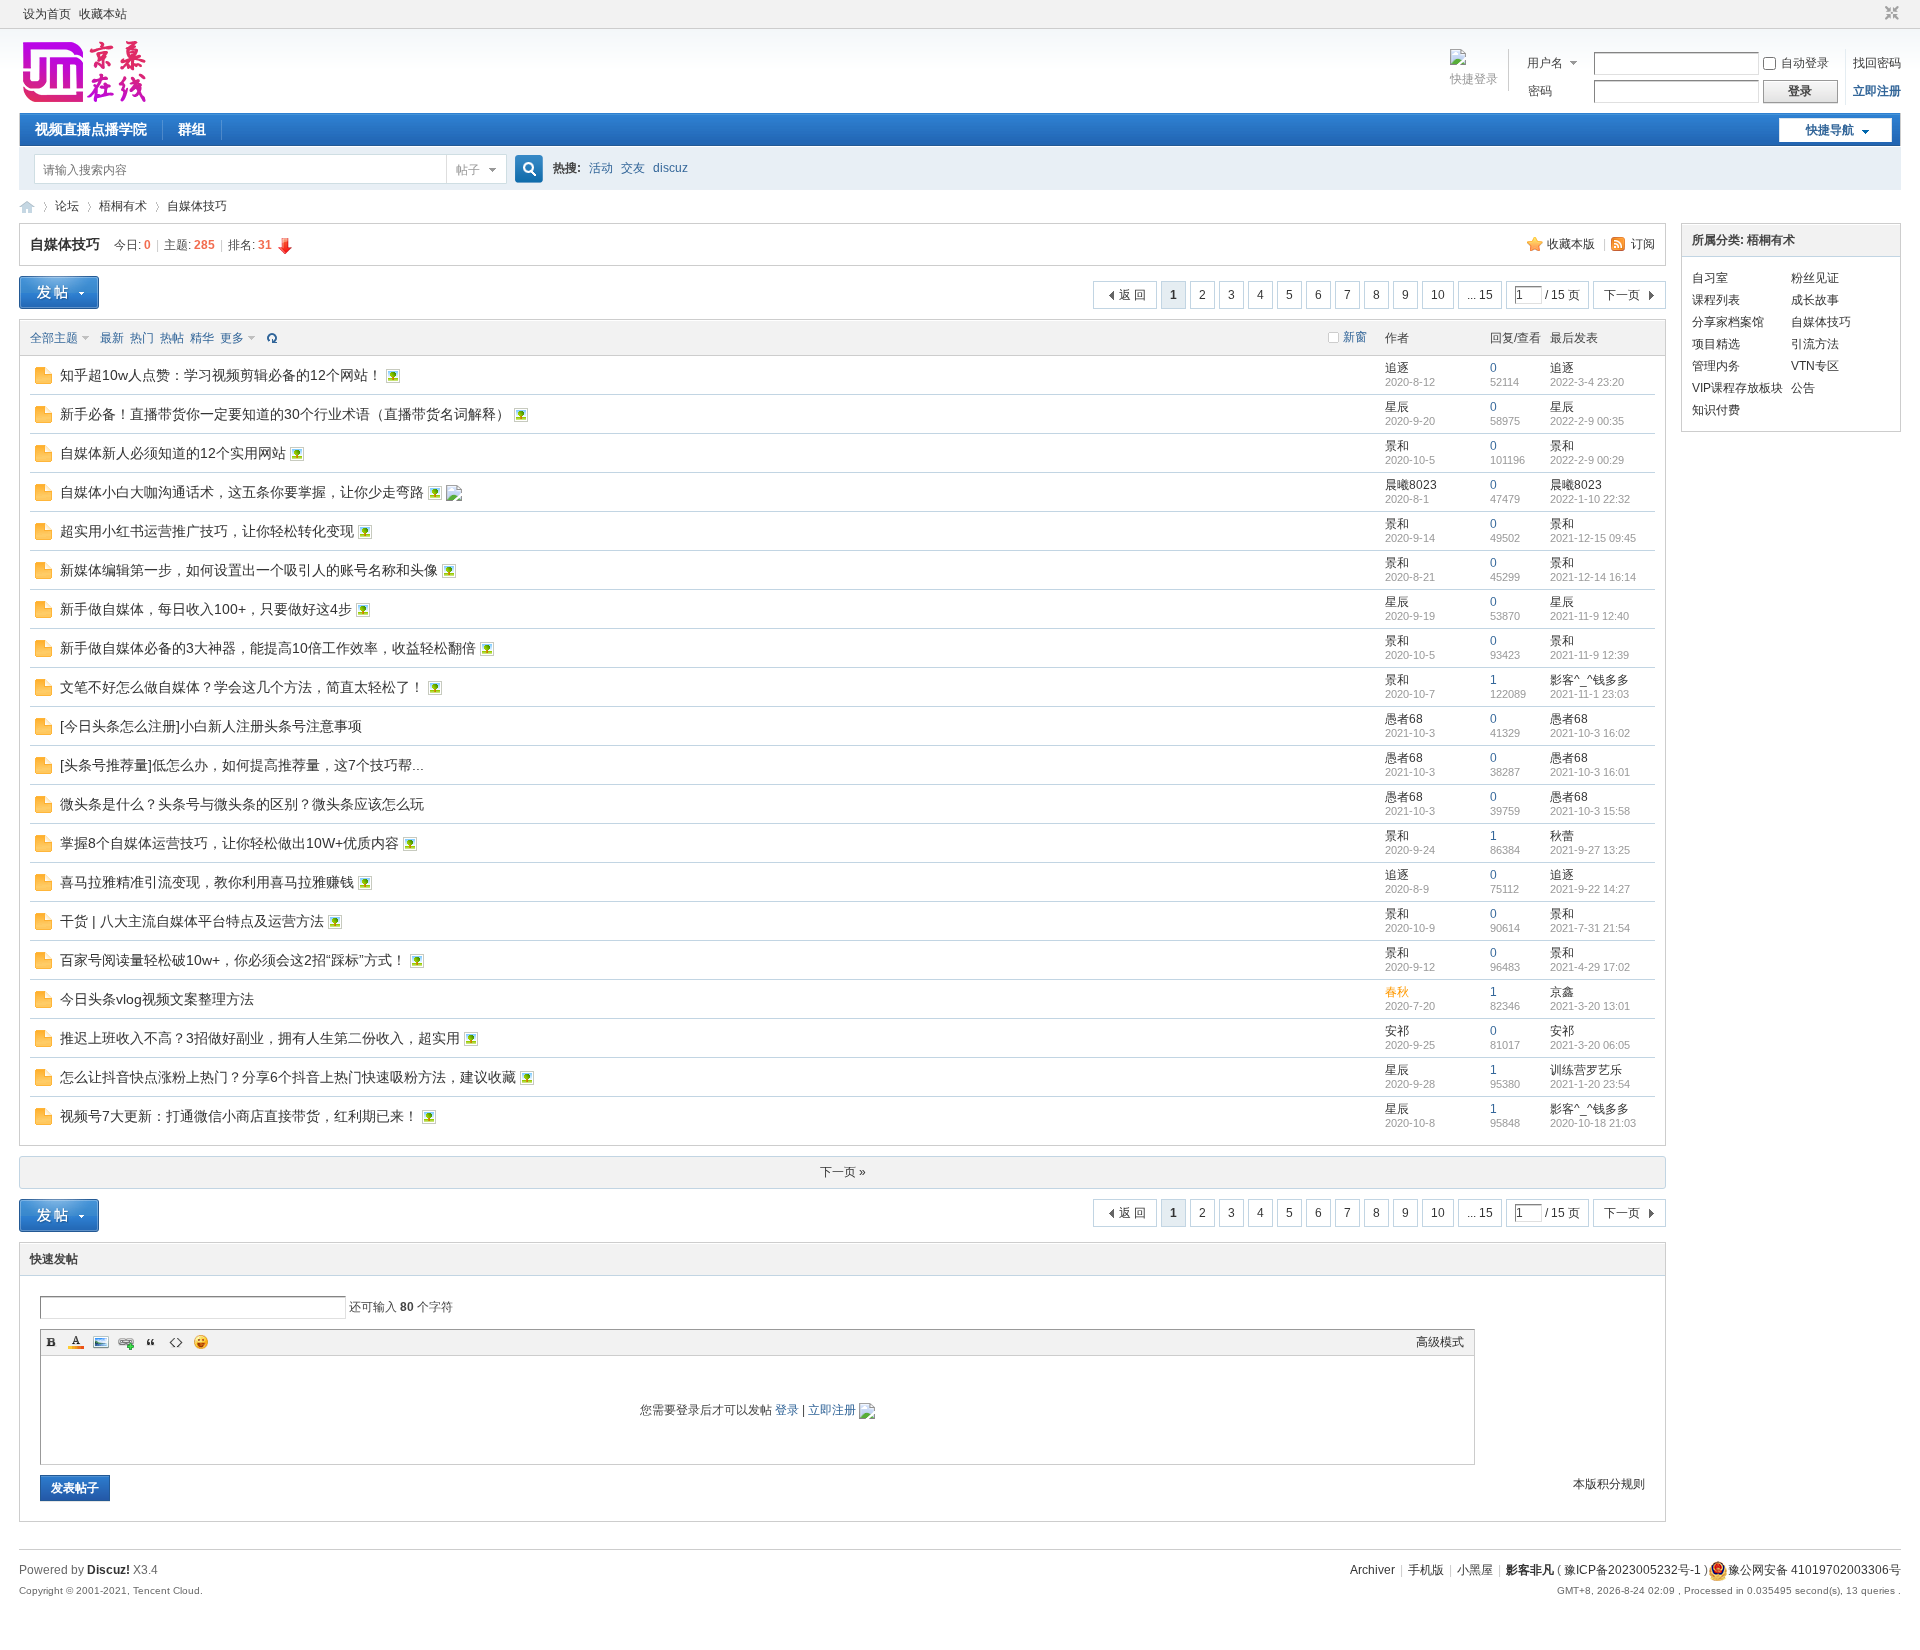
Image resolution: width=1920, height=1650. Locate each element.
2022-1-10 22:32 (1590, 499)
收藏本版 (1572, 244)
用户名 (1545, 63)
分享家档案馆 (1728, 322)
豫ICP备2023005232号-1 (1632, 1570)
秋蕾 (1562, 836)
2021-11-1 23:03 (1589, 694)
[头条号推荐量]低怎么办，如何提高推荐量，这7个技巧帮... (242, 765)
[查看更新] (270, 338)
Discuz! (108, 1570)
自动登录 (1805, 63)
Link (126, 1342)
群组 (192, 129)
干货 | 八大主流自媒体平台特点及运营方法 (192, 921)
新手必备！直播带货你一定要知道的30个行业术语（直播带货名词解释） (285, 414)
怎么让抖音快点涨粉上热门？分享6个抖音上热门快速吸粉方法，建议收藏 (288, 1077)
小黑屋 (1475, 1570)
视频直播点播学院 (91, 129)
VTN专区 (1815, 366)
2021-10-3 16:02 (1590, 733)
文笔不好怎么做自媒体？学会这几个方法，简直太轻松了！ (242, 687)
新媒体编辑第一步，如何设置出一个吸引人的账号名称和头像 (249, 570)
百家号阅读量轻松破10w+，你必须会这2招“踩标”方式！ (233, 960)
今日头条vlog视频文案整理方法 (157, 999)
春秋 (1397, 992)
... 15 (1480, 295)
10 (1438, 295)
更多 (232, 338)
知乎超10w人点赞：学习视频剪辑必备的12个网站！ (221, 375)
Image (101, 1342)
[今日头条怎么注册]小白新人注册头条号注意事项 (211, 726)
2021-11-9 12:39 (1589, 655)
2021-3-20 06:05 (1590, 1045)
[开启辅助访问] (1873, 14)
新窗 (1355, 337)
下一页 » (843, 1172)
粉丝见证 (1815, 278)
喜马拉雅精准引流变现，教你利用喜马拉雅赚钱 (207, 882)
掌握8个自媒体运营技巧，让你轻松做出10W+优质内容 (229, 843)
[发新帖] (59, 292)
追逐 (1397, 368)
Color (76, 1342)
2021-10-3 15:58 (1590, 811)
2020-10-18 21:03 (1593, 1123)
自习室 (1710, 278)
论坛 (67, 206)
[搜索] (526, 169)
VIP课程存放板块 (1737, 388)
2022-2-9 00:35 (1587, 421)
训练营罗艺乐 (1586, 1070)
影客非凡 (27, 206)
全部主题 (54, 338)
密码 (1540, 91)
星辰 (1397, 407)
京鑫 (1562, 992)
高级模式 (1440, 1342)
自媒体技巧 (197, 206)
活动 (601, 168)
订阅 (1643, 244)
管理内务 (1716, 366)
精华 (202, 338)
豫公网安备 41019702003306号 (1814, 1570)
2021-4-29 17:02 (1590, 967)
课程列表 (1716, 300)
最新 (112, 338)
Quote (151, 1342)
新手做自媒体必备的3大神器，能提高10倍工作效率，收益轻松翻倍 (268, 648)
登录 (787, 1410)
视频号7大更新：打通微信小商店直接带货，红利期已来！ (239, 1116)
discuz (670, 168)
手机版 (1426, 1570)
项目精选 (1716, 344)
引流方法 (1815, 344)
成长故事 (1815, 300)
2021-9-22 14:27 (1590, 889)
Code (176, 1342)
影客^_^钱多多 (1589, 680)
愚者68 (1404, 719)
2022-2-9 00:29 (1587, 460)
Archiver (1372, 1570)
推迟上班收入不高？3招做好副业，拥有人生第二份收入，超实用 (260, 1038)
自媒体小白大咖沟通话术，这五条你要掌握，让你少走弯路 (242, 492)
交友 (633, 168)
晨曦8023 (1411, 485)
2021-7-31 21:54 (1590, 928)
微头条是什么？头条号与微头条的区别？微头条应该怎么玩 (242, 804)
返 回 (1132, 295)
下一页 (1622, 295)
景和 (1397, 446)
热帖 (172, 338)
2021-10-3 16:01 (1590, 772)
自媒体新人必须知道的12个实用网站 (173, 453)
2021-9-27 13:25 (1590, 850)
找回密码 (1877, 63)
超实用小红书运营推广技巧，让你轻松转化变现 (207, 531)
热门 (142, 338)
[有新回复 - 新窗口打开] (43, 380)
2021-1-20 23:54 (1590, 1084)
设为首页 (47, 14)
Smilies (201, 1342)
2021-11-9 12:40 (1589, 616)
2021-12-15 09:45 (1593, 538)
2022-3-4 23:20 (1587, 382)
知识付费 (1716, 410)
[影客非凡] (83, 101)
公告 (1803, 388)
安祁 (1397, 1031)
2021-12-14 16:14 (1593, 577)
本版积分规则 (1609, 1484)
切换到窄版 (1889, 14)
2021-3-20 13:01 (1590, 1006)
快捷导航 (1830, 130)
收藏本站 (103, 14)
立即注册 (1877, 91)
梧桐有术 (123, 206)
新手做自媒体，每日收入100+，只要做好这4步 (206, 609)
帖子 (468, 170)
